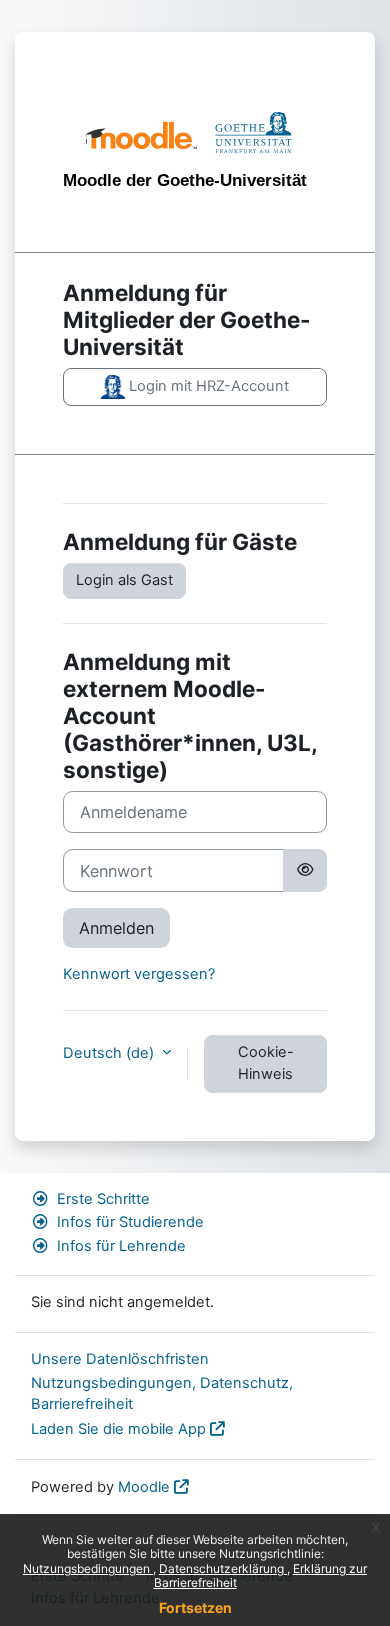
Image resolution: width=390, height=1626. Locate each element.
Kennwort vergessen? (139, 974)
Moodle (144, 1487)
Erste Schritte (103, 1199)
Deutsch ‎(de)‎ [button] (110, 1053)
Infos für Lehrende (121, 1246)
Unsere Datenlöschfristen (120, 1359)
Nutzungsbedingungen (88, 1568)
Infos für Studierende (130, 1222)
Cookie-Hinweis (266, 1063)
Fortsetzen (195, 1607)
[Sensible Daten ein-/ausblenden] (305, 870)
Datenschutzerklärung (223, 1568)
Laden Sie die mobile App (118, 1429)
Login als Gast (124, 580)
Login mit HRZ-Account (207, 386)
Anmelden (116, 928)
